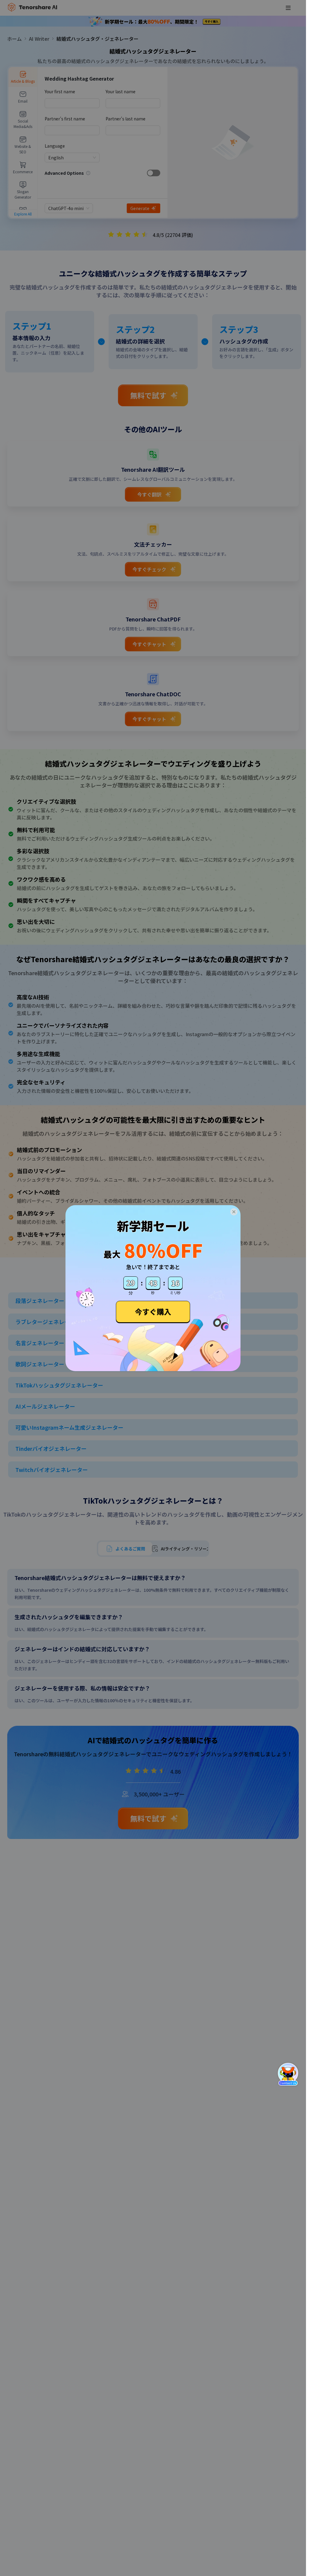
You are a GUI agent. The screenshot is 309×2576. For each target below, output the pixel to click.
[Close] (234, 1212)
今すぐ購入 (153, 1312)
